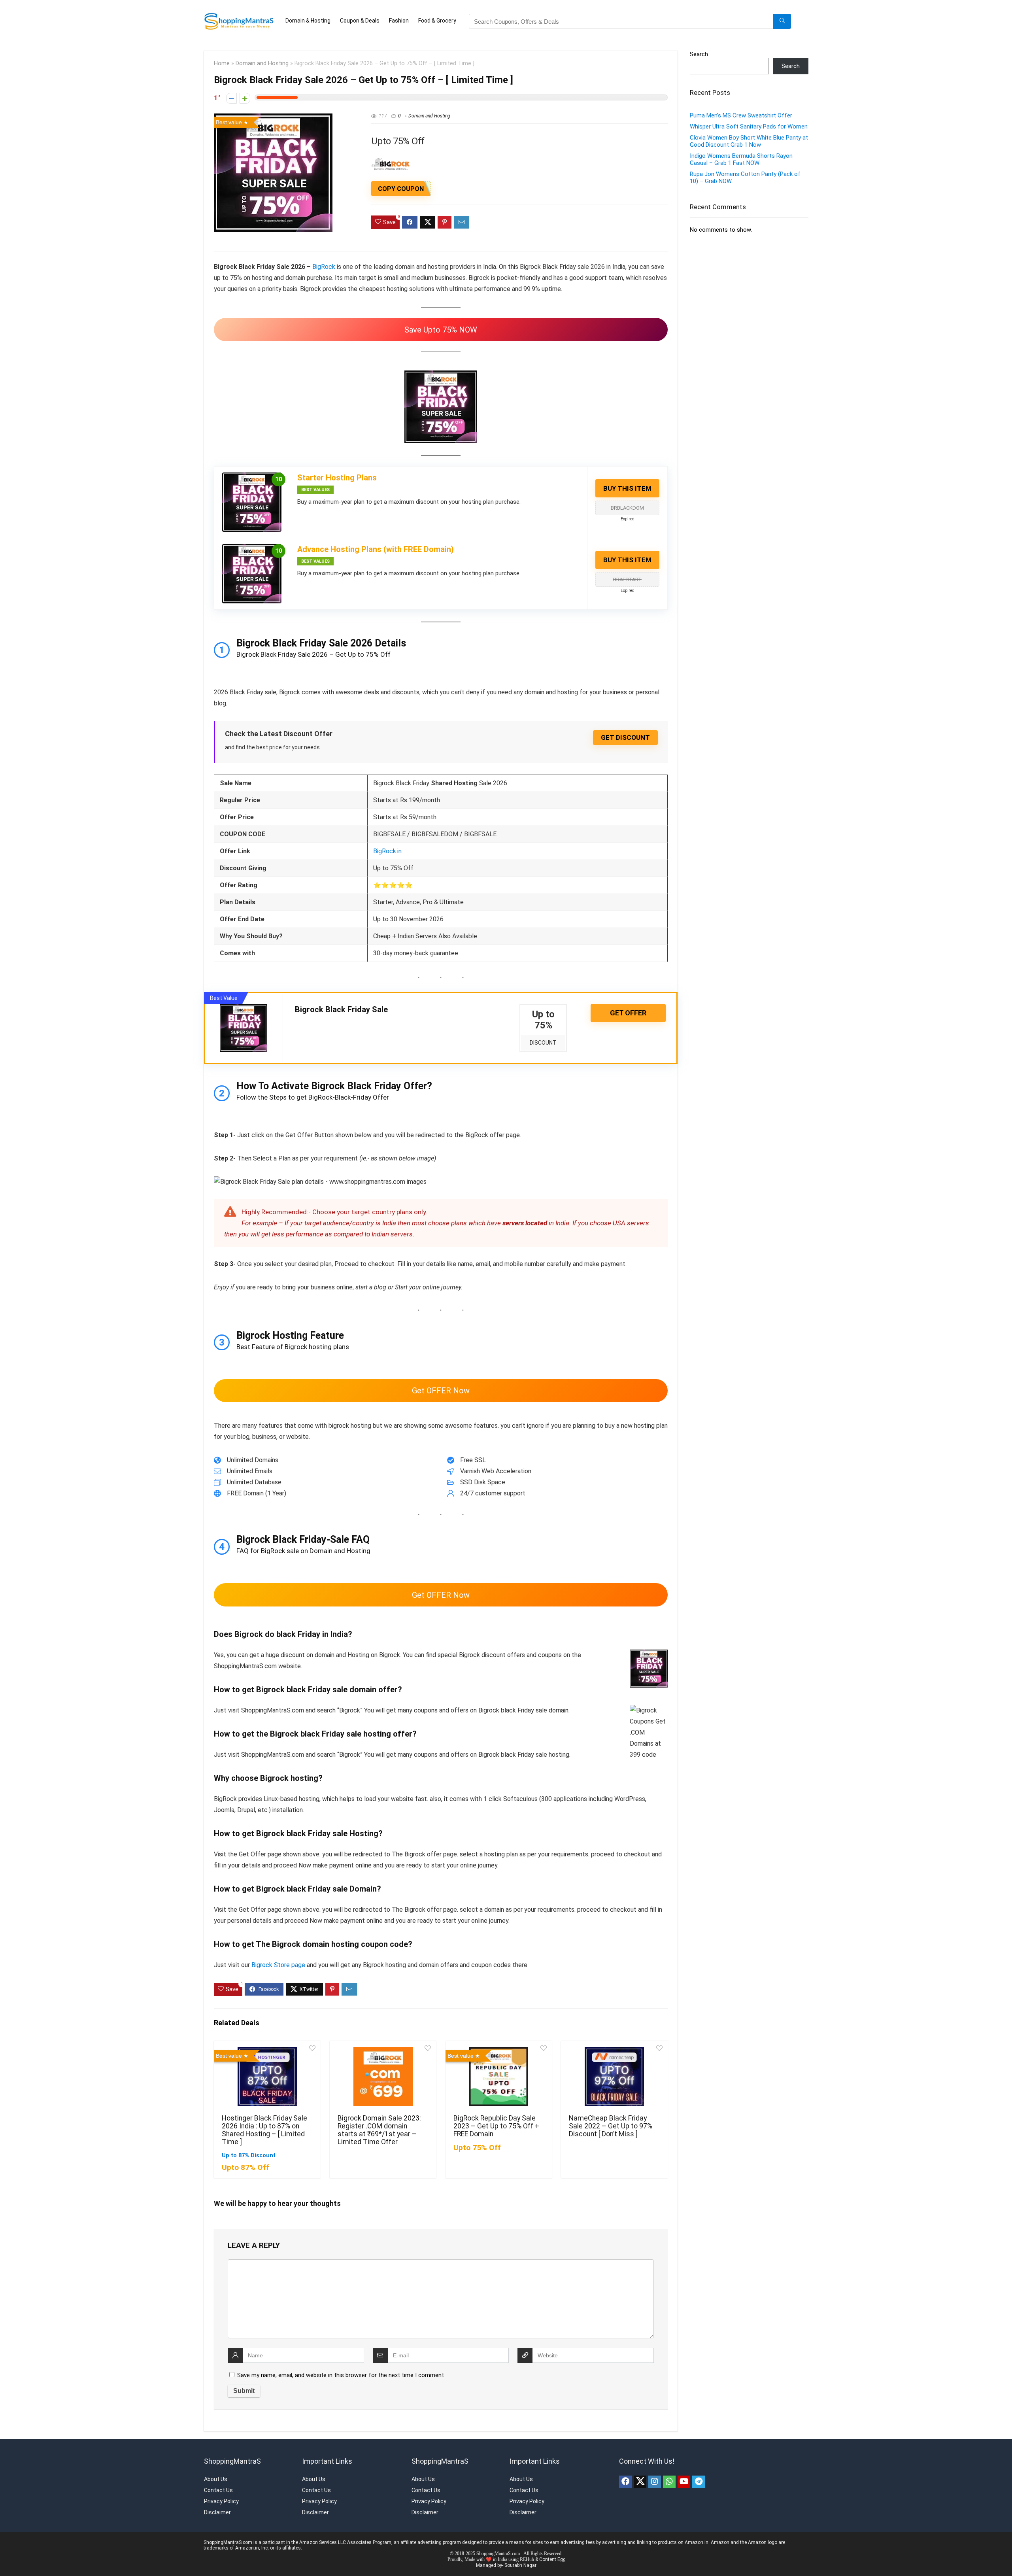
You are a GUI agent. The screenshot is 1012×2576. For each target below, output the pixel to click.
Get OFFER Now (441, 1391)
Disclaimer (217, 2512)
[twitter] (640, 2482)
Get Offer (628, 1013)
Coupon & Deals (360, 21)
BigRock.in (387, 851)
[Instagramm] (655, 2482)
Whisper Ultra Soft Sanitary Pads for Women (749, 127)
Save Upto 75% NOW (441, 330)
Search (699, 54)
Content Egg (552, 2559)
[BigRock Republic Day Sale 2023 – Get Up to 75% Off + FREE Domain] (499, 2077)
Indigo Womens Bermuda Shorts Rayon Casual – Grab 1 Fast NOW (741, 159)
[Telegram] (699, 2482)
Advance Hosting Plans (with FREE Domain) (376, 549)
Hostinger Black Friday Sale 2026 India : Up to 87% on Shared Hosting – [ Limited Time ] (264, 2130)
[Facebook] (625, 2482)
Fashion (399, 21)
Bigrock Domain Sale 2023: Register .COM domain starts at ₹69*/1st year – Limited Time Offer (379, 2130)
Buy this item (627, 488)
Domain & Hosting (308, 21)
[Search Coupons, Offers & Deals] (782, 21)
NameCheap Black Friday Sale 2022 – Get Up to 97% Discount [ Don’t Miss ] (611, 2126)
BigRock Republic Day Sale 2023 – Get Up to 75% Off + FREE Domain (496, 2126)
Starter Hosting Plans (337, 478)
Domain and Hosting (262, 63)
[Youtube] (684, 2482)
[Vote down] (231, 98)
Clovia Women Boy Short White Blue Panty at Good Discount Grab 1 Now (749, 141)
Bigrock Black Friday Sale (341, 1009)
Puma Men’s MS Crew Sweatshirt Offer (741, 115)
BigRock (324, 267)
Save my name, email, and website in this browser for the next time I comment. (341, 2375)
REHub (527, 2559)
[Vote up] (245, 98)
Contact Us (218, 2490)
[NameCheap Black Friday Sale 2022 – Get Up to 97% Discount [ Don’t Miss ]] (614, 2077)
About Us (216, 2479)
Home (222, 63)
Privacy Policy (221, 2501)
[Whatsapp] (669, 2482)
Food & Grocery (437, 21)
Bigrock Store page (278, 1965)
